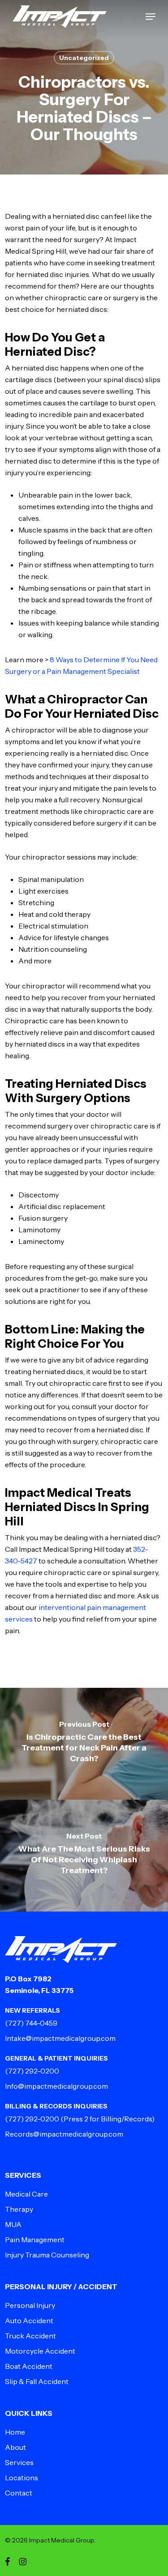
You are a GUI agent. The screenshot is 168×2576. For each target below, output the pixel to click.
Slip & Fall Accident (37, 2381)
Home (15, 2432)
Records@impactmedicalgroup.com (64, 2134)
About (15, 2447)
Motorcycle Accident (40, 2351)
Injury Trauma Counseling (47, 2255)
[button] (151, 17)
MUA (13, 2224)
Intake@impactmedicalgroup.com (60, 2038)
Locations (22, 2478)
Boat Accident (29, 2366)
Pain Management (35, 2240)
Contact (19, 2493)
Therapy (19, 2209)
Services (19, 2462)
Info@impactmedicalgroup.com (56, 2086)
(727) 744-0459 (31, 2023)
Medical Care (26, 2194)
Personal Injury (30, 2305)
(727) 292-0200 (32, 2071)
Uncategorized (84, 58)
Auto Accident (29, 2321)
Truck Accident (30, 2336)
